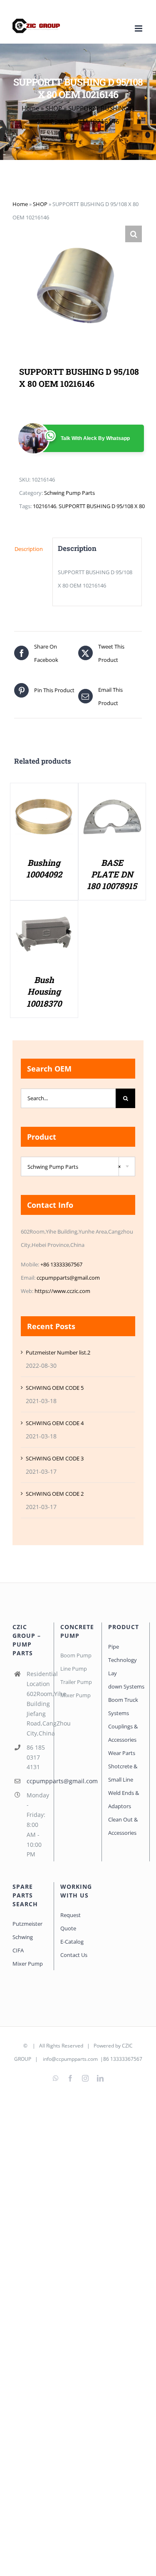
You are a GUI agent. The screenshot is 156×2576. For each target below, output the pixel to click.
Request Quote (71, 1922)
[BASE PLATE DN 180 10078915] (112, 792)
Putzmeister (27, 1924)
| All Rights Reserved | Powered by (75, 2046)
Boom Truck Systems (123, 1706)
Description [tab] (29, 549)
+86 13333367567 (61, 1264)
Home (30, 108)
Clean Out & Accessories (123, 1826)
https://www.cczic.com (62, 1291)
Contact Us (74, 1955)
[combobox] (78, 1166)
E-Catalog (72, 1942)
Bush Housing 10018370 (44, 991)
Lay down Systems (126, 1680)
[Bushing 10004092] (44, 792)
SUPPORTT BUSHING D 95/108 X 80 (102, 506)
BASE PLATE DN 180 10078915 (112, 874)
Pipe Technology (123, 1653)
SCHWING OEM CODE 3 (55, 1458)
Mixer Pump (28, 1964)
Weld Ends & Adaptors (124, 1799)
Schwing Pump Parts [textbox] (74, 1167)
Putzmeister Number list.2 (58, 1352)
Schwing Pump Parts (69, 493)
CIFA (18, 1950)
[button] (134, 234)
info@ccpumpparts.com (70, 2059)
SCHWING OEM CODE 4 (55, 1423)
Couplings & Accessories (123, 1733)
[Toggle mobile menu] (139, 28)
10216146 (45, 506)
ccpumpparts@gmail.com (68, 1278)
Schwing (23, 1937)
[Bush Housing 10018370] (44, 909)
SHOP (54, 108)
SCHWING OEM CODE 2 (55, 1494)
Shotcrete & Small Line (123, 1773)
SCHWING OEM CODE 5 (55, 1388)
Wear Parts (122, 1753)
